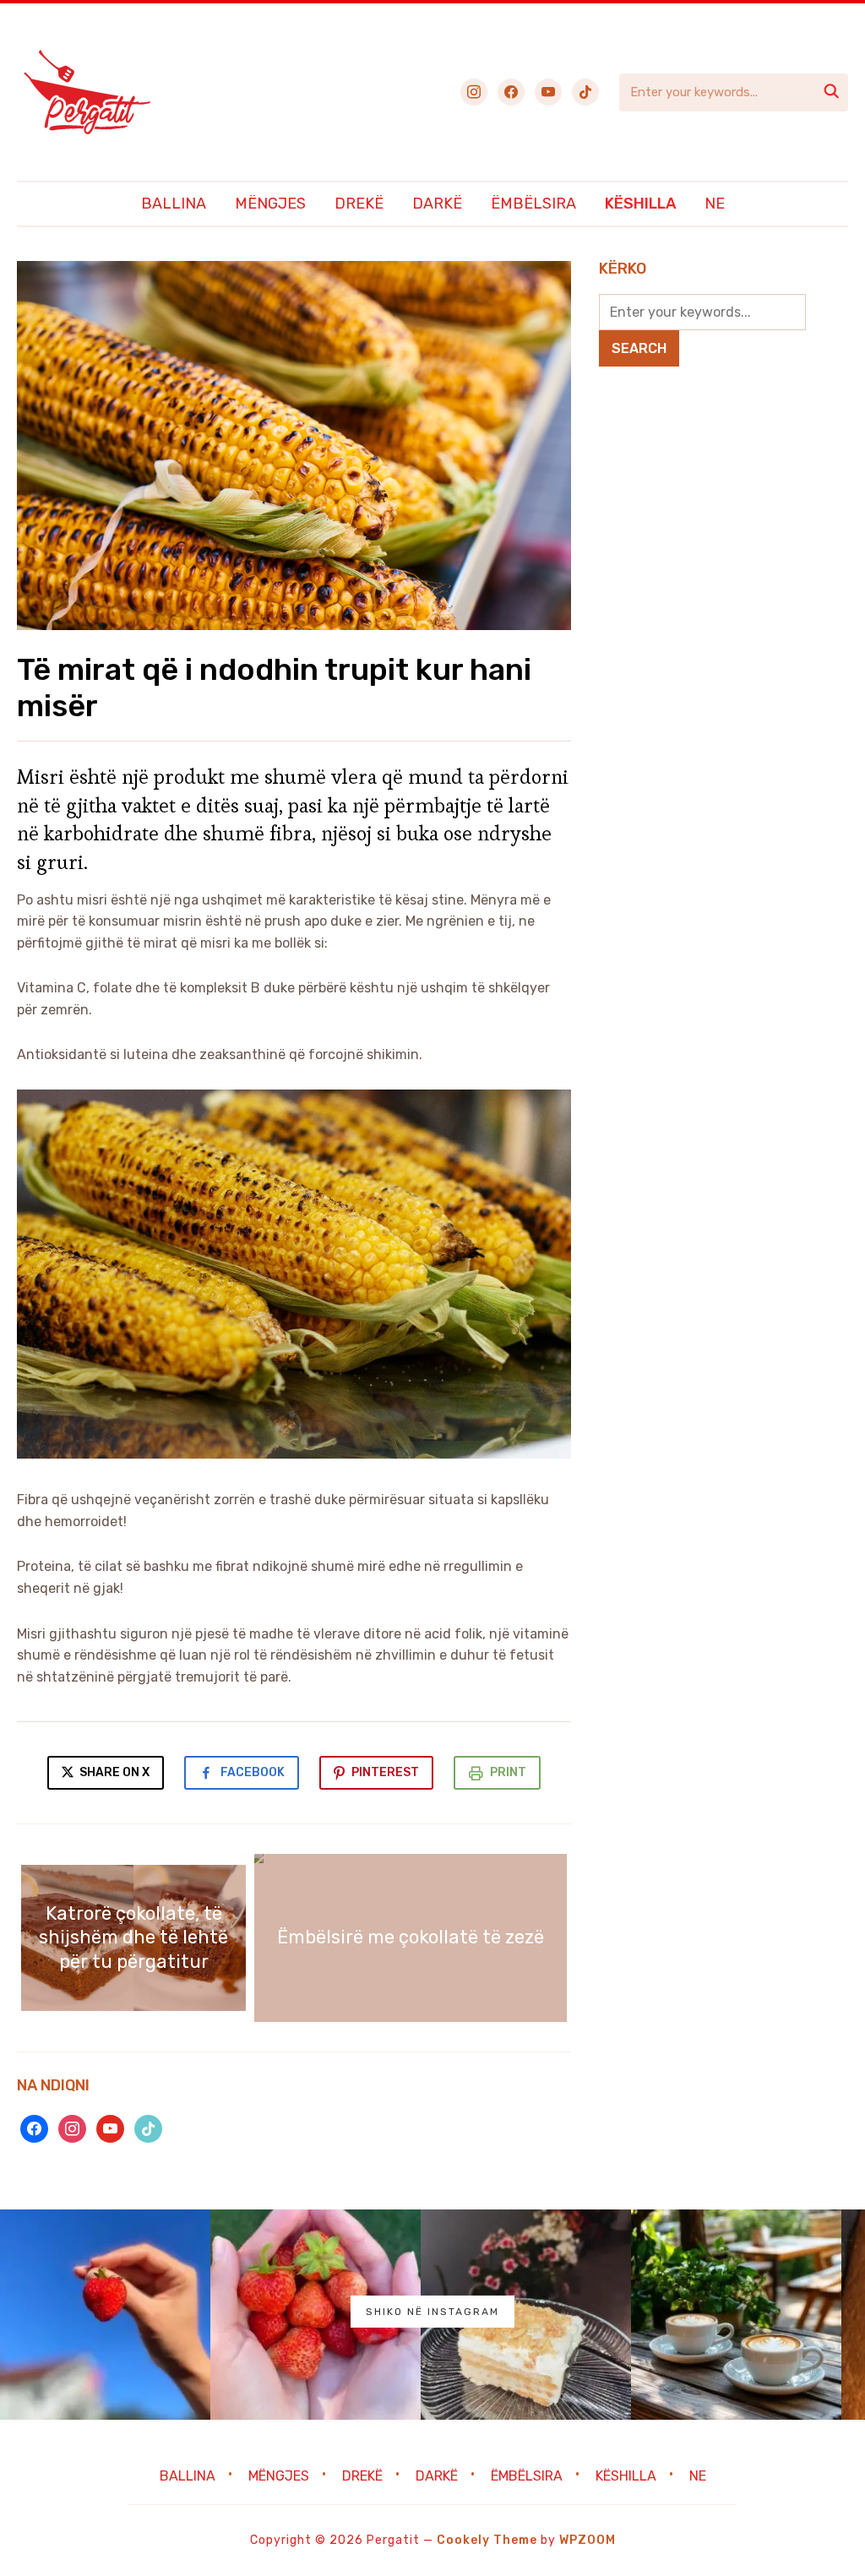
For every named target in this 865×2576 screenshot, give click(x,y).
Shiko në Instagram (432, 2312)
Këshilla (640, 204)
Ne (715, 204)
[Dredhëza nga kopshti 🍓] (316, 2315)
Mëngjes (270, 204)
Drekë (359, 204)
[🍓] (105, 2315)
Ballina (174, 204)
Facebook (253, 1772)
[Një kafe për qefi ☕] (736, 2315)
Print (508, 1772)
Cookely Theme (487, 2540)
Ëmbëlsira (533, 204)
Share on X (113, 1772)
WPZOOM (588, 2540)
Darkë (437, 204)
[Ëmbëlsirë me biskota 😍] (526, 2315)
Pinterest (385, 1772)
